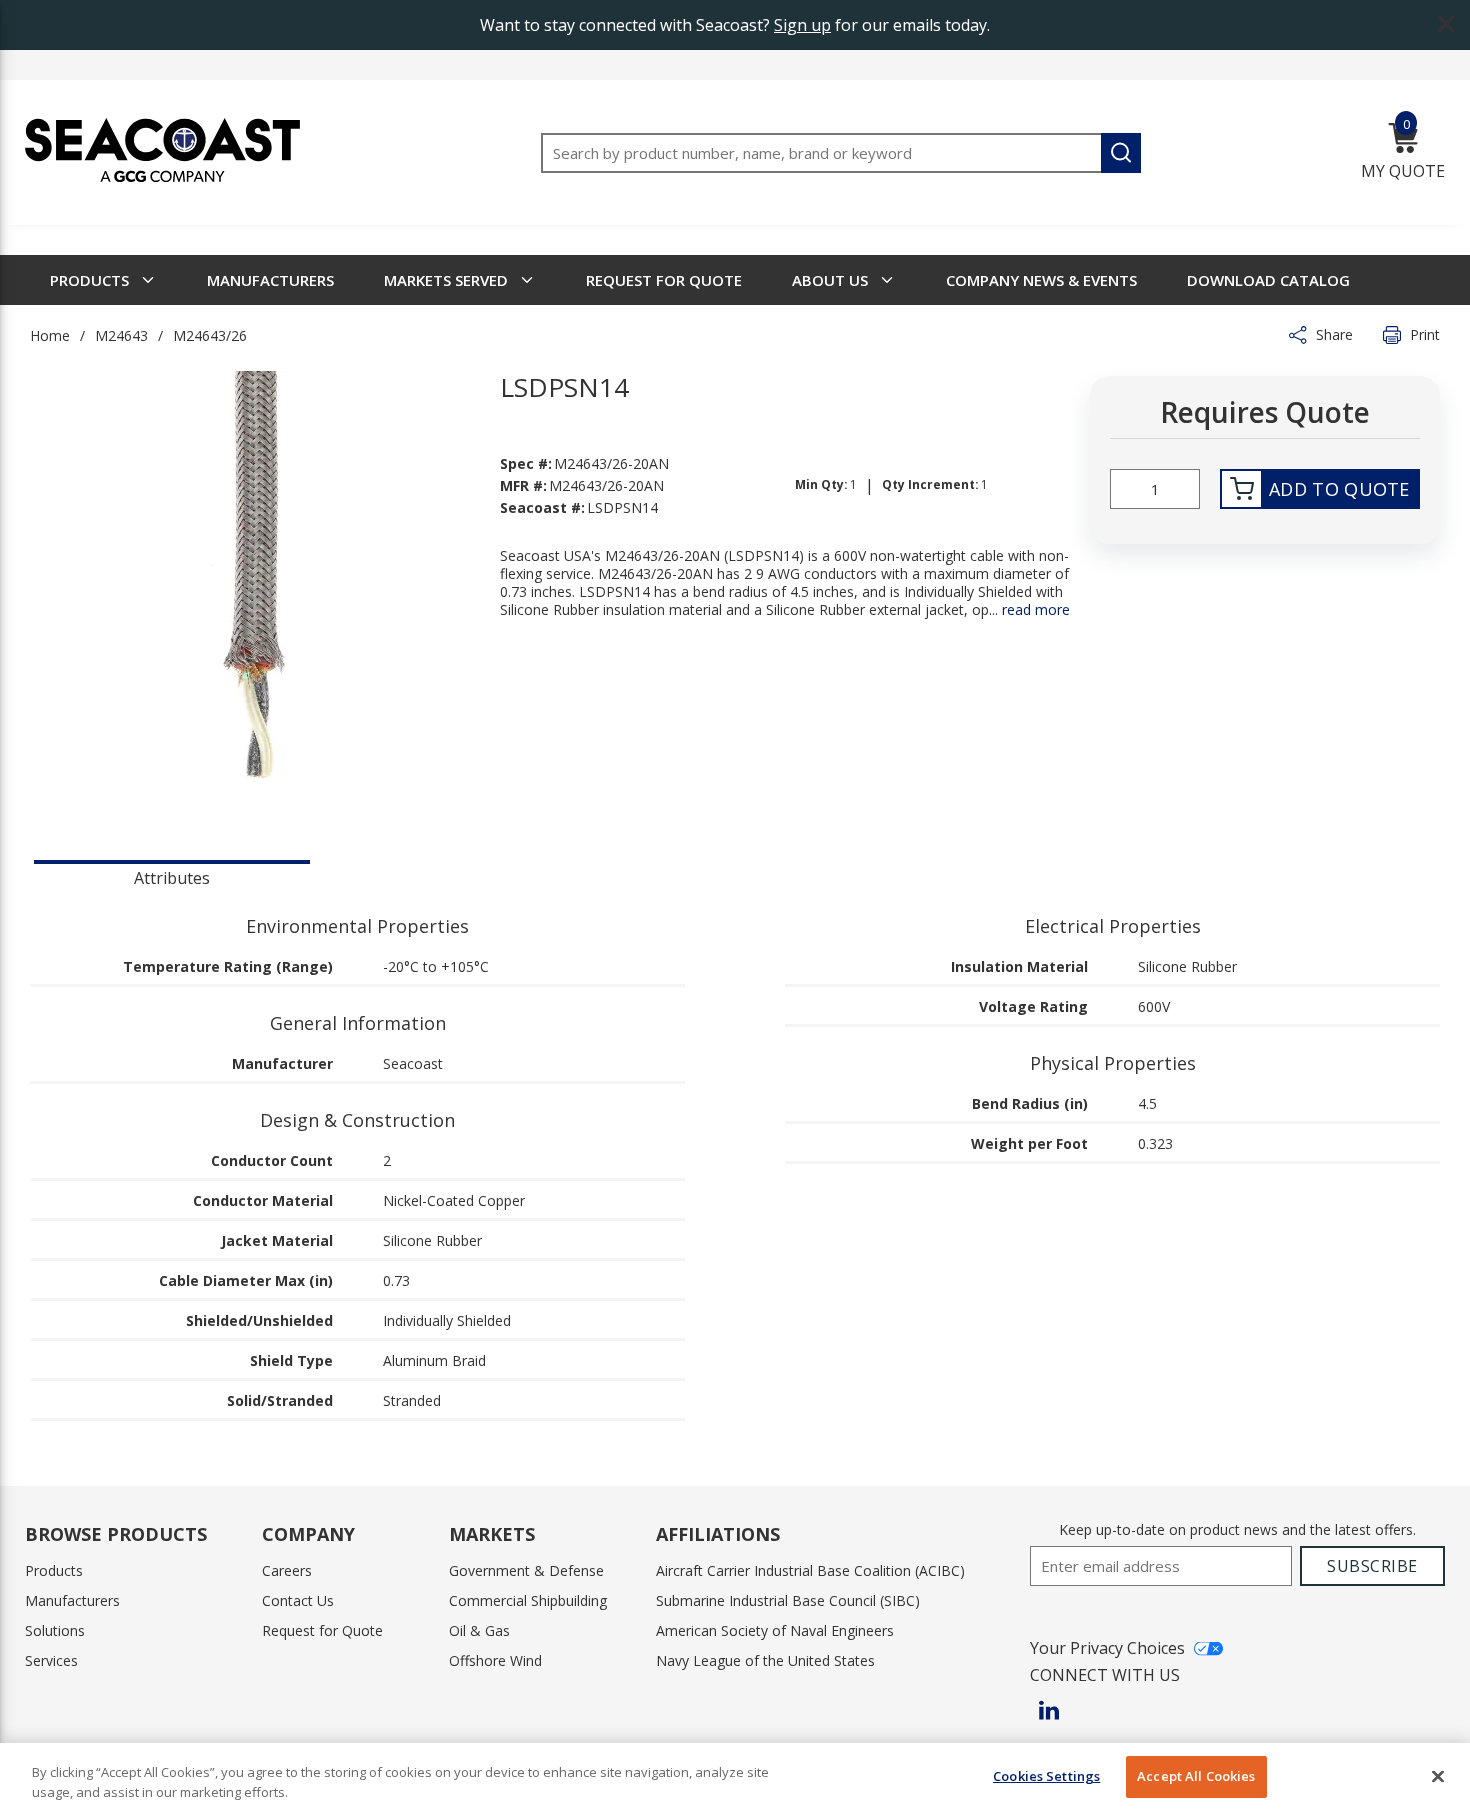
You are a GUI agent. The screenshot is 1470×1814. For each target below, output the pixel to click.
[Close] (1438, 1776)
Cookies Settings (1046, 1776)
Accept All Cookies (1196, 1776)
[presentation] (172, 876)
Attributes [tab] (172, 878)
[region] (735, 1778)
